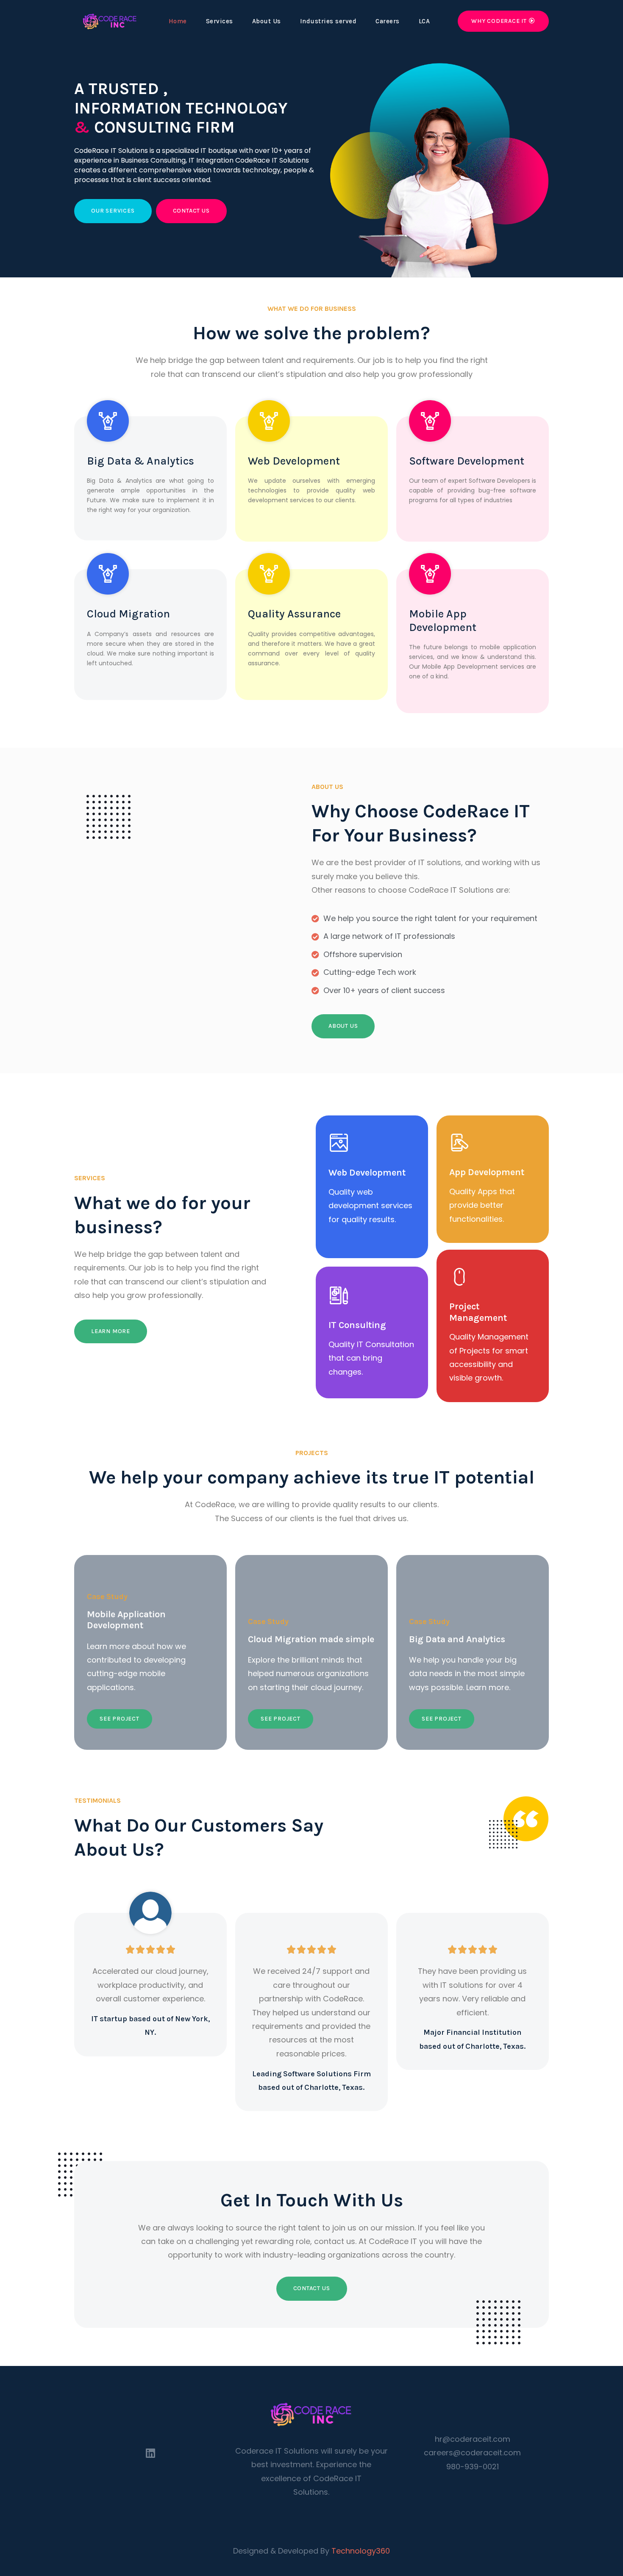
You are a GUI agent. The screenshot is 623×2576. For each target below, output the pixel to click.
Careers (388, 21)
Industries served (328, 21)
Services (220, 21)
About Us (267, 21)
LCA (424, 21)
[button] (503, 21)
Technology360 (361, 2551)
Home (178, 21)
